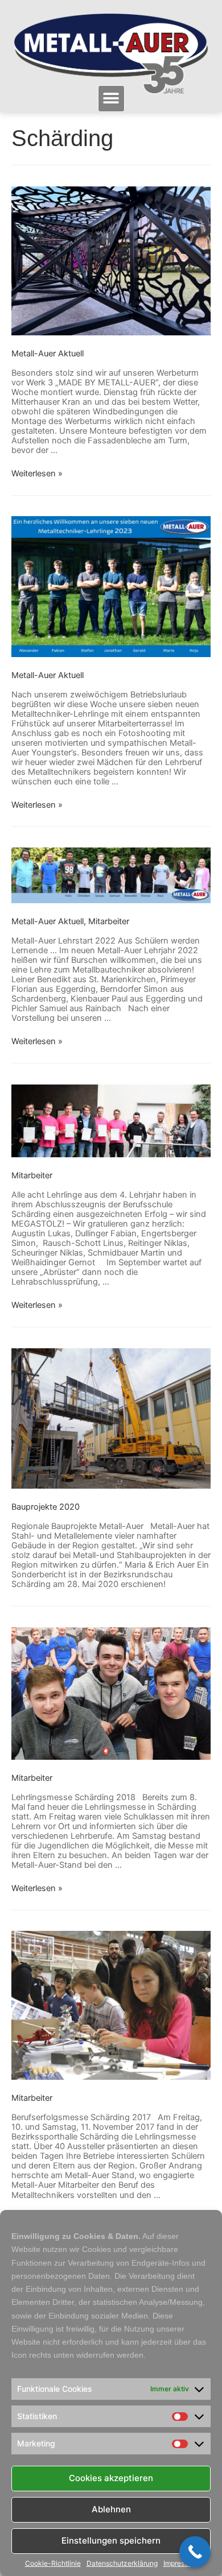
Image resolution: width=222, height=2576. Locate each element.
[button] (111, 99)
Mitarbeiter (109, 921)
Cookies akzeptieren (111, 2478)
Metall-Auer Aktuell (48, 354)
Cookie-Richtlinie (53, 2563)
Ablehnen (111, 2509)
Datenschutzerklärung (122, 2563)
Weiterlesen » (37, 473)
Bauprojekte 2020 (46, 1507)
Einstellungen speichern (111, 2540)
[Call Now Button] (195, 2552)
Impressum (180, 2563)
